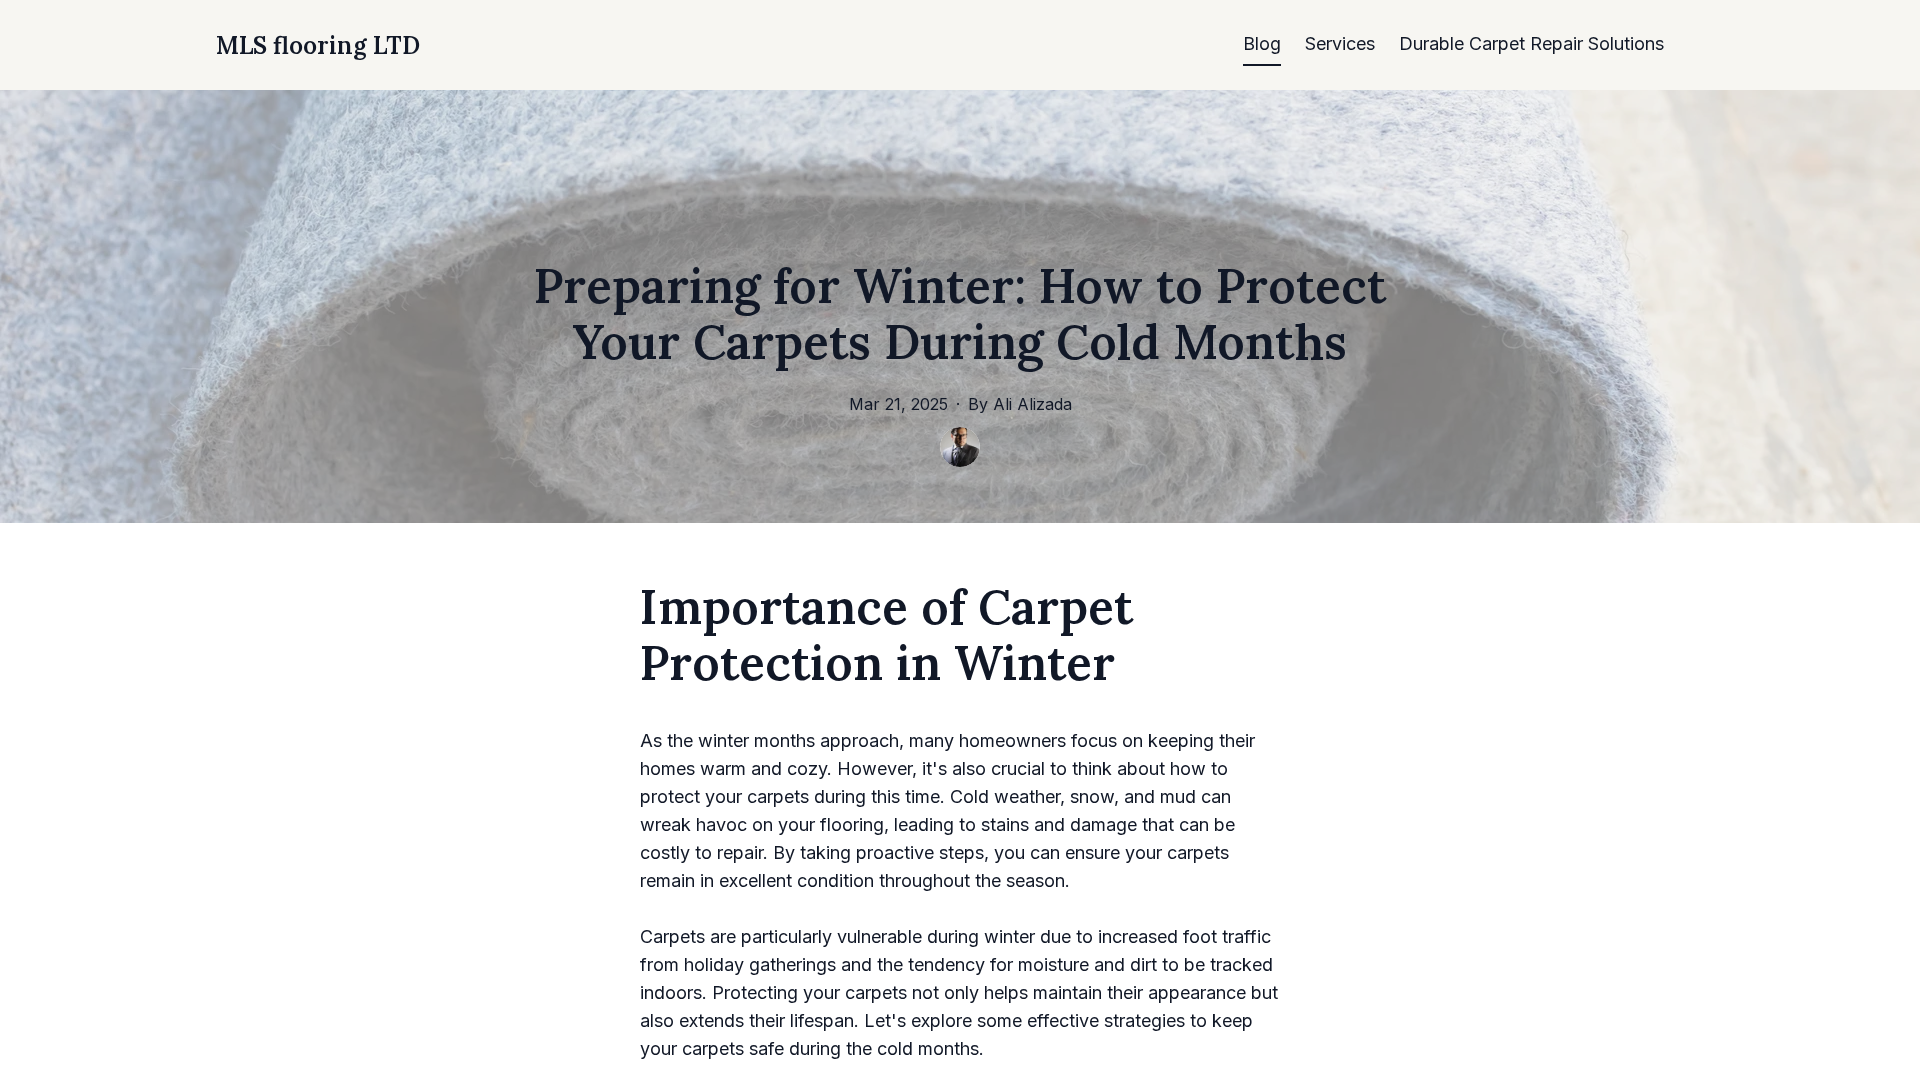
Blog (1262, 43)
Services (1340, 43)
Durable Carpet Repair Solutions (1531, 43)
